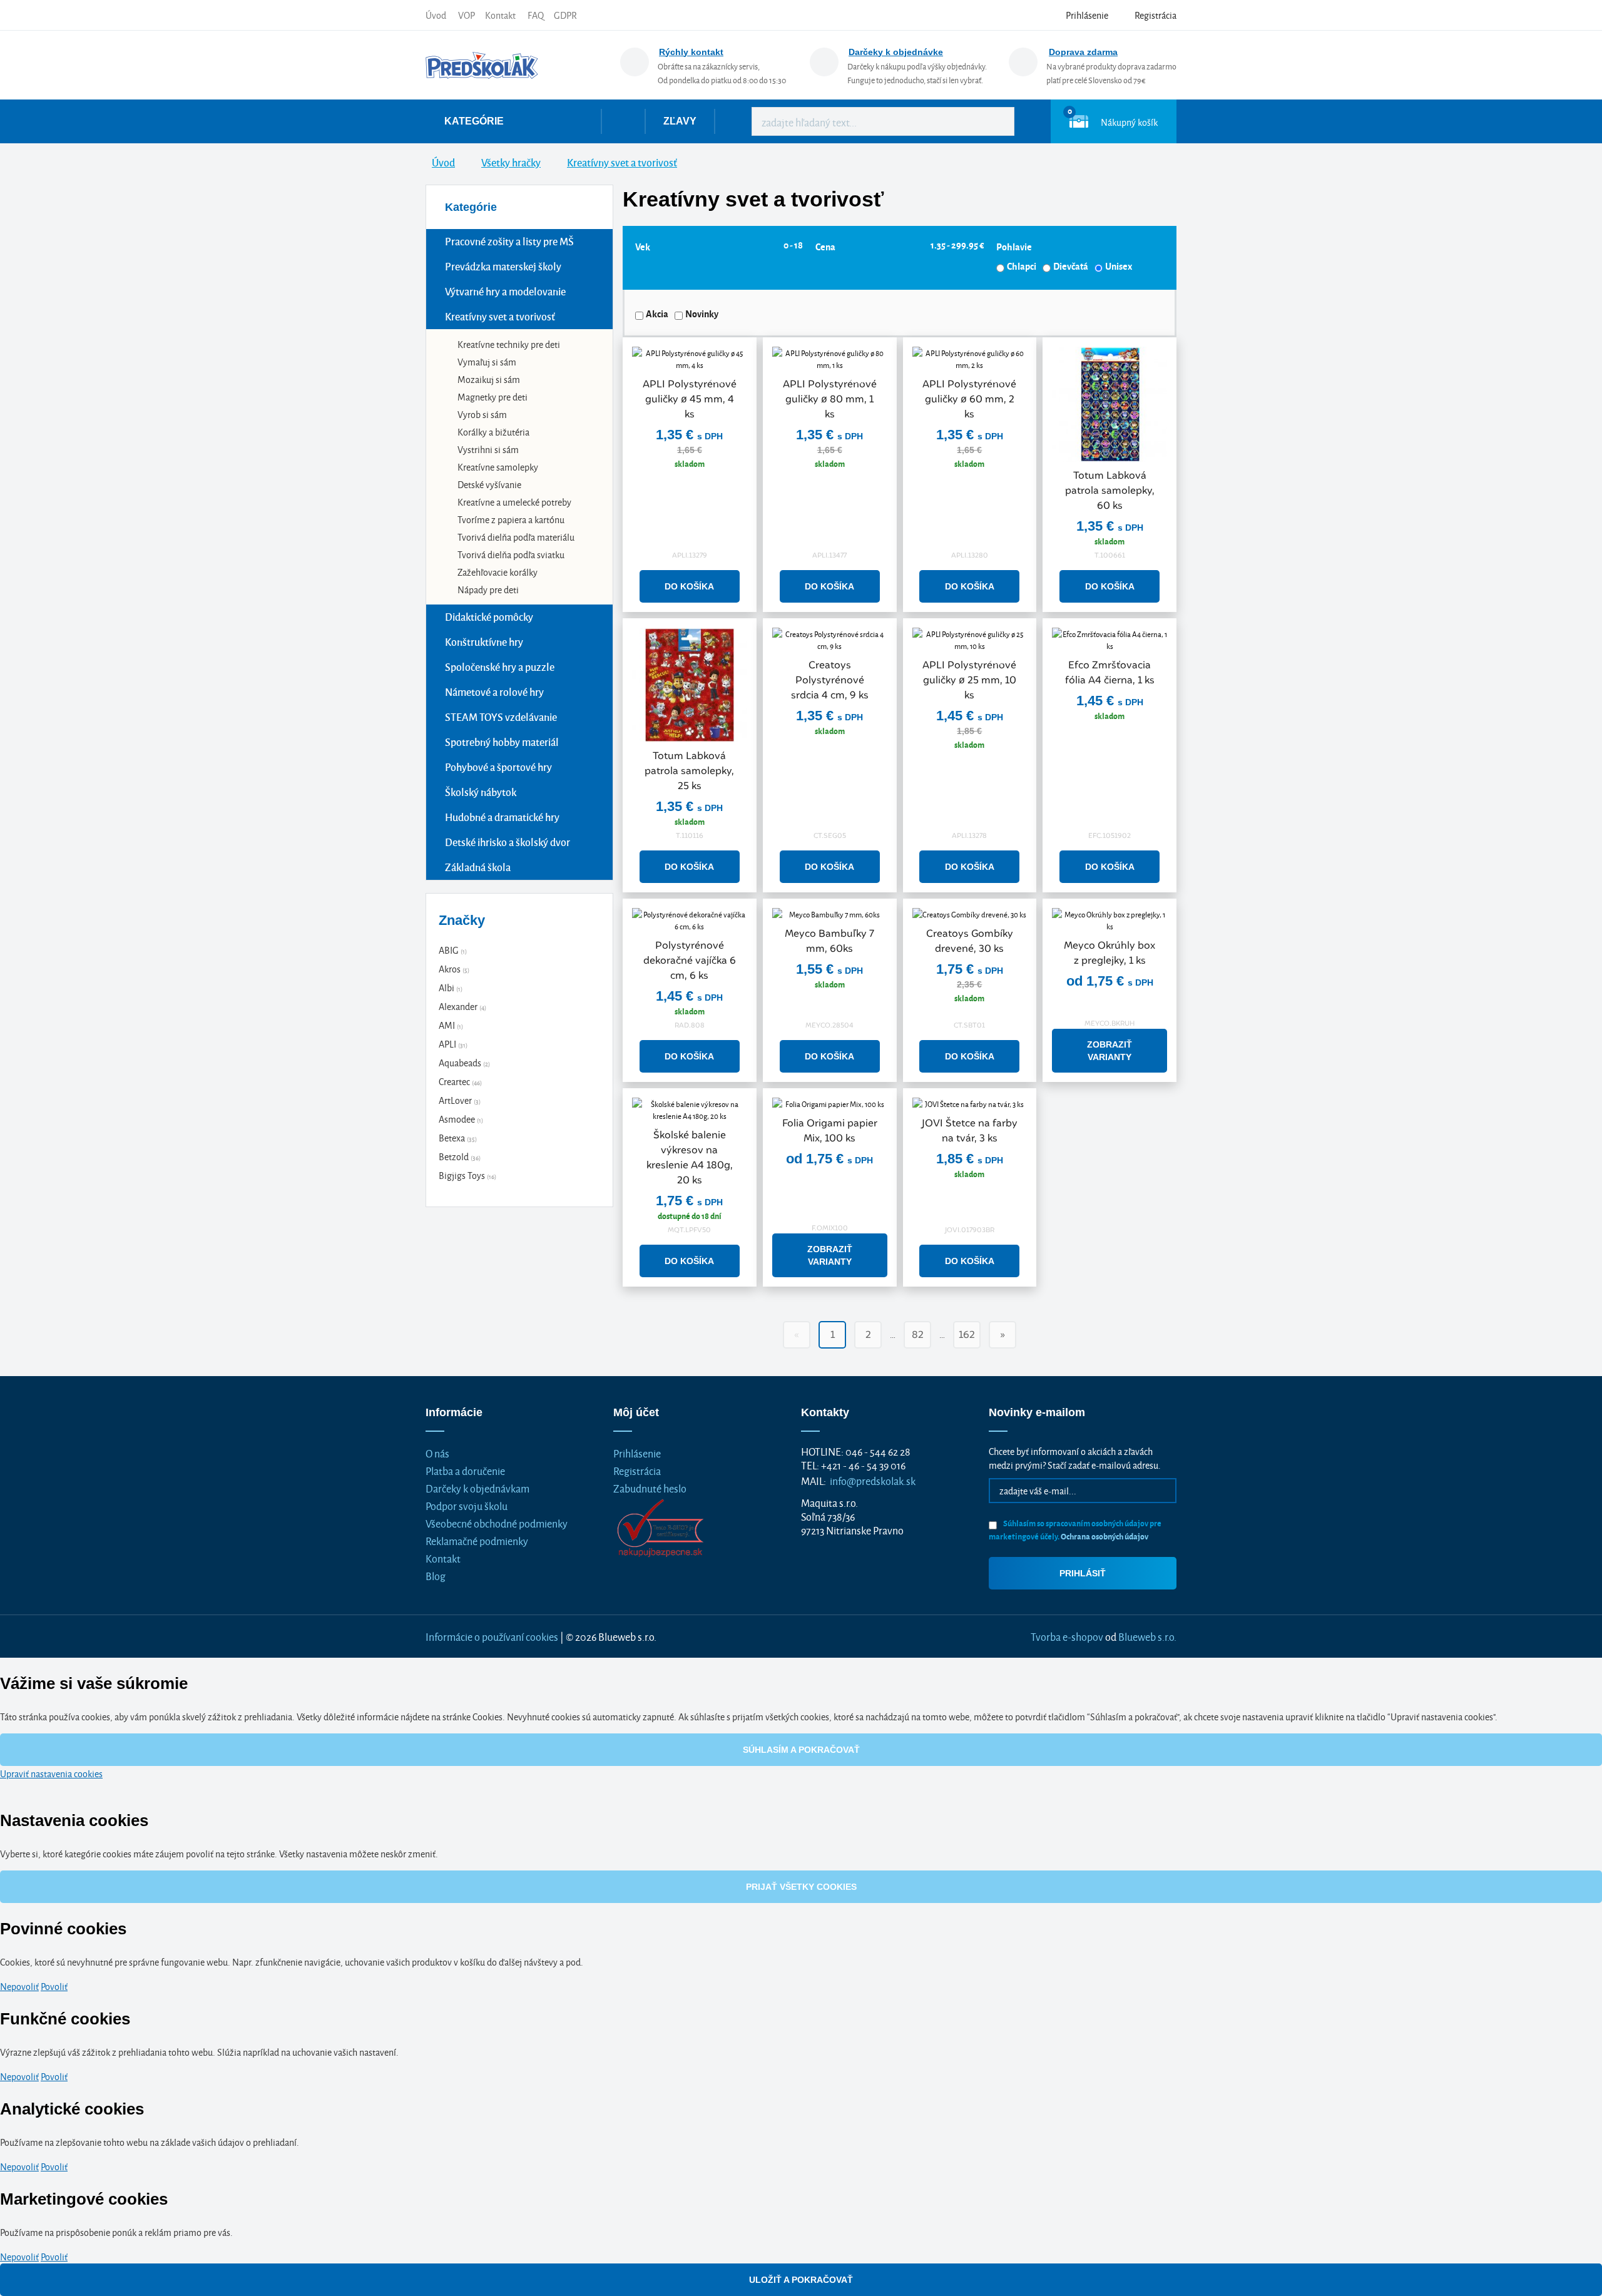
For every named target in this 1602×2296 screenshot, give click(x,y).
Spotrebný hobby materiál (502, 742)
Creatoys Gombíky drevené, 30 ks (970, 941)
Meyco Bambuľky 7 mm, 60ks (829, 941)
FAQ (536, 15)
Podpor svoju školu (467, 1505)
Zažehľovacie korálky (497, 572)
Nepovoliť (19, 1986)
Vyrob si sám (482, 414)
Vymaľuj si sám (487, 361)
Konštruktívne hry (484, 642)
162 (967, 1334)
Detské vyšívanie (489, 484)
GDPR (565, 15)
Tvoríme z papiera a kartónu (511, 519)
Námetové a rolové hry (494, 692)
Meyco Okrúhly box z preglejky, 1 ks (1110, 953)
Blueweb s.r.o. (1147, 1636)
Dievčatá (1071, 266)
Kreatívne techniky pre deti (509, 344)
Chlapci (1022, 266)
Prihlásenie (637, 1453)
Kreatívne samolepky (498, 467)
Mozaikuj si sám (489, 379)
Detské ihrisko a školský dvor (508, 842)
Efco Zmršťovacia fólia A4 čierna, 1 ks (1110, 672)
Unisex (1119, 266)
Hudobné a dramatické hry (502, 817)
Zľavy (680, 121)
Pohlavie (1014, 247)
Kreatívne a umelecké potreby (514, 502)
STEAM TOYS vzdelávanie (501, 717)
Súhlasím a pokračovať (801, 1750)
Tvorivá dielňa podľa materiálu (516, 537)
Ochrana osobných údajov (1105, 1536)
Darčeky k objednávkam (477, 1488)
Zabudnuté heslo (650, 1488)
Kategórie (474, 121)
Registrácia (637, 1470)
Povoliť (54, 1986)
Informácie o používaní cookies (492, 1636)
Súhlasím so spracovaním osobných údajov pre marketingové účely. (1075, 1529)
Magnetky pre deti (492, 396)
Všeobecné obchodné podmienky (497, 1523)
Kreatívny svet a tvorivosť (500, 316)
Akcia (657, 314)
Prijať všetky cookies (801, 1887)
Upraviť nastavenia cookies (51, 1773)
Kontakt (500, 15)
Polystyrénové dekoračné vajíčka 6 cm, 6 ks (690, 960)
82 (918, 1334)
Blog (436, 1575)
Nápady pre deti (488, 589)
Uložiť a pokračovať (801, 2280)
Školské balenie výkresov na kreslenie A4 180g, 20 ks (690, 1157)
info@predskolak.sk (873, 1480)
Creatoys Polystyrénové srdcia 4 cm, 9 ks (830, 680)
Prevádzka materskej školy (503, 266)
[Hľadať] (996, 121)
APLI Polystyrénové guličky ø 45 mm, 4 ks (690, 399)
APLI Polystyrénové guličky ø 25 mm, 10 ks (969, 680)
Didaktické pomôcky (489, 617)
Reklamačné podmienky (477, 1540)
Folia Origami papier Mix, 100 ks (830, 1130)
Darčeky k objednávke (896, 52)
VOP (467, 15)
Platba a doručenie (465, 1470)
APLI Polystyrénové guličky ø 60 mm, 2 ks (969, 399)
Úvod (436, 15)
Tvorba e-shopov (1067, 1636)
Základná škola (478, 867)
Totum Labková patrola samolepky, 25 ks (689, 771)
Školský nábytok (481, 792)
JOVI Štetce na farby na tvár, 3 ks (970, 1130)
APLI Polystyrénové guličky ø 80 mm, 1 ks (830, 399)
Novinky (702, 314)
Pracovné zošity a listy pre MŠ (509, 241)
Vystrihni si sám (488, 449)
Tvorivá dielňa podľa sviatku (511, 554)
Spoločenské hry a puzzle (500, 667)
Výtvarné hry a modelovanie (505, 291)
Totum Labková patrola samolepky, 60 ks (1110, 490)
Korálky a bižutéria (493, 431)
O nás (437, 1453)
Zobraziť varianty (1110, 1051)
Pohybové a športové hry (498, 767)
